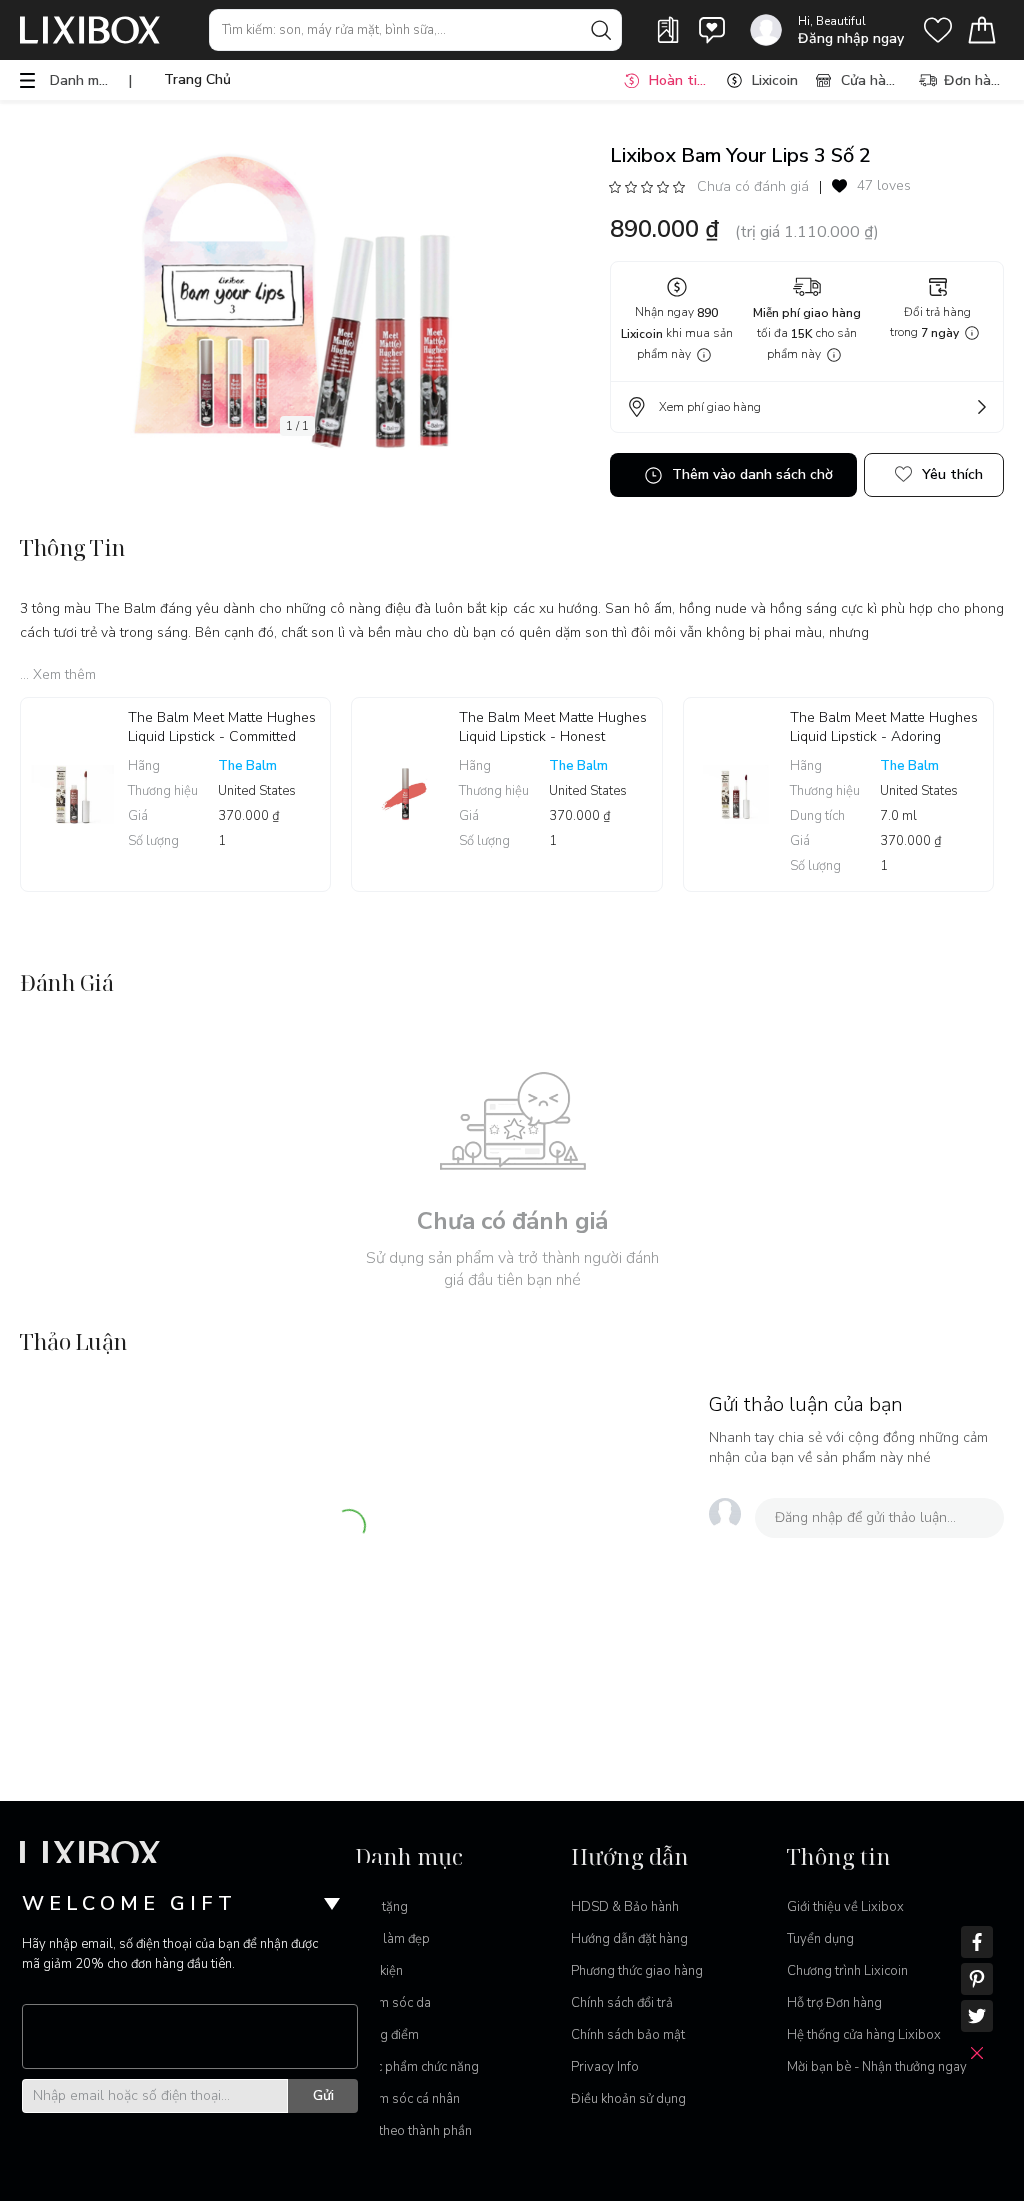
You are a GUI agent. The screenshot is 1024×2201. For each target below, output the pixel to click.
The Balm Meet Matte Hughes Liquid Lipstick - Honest (553, 727)
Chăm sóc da (393, 2003)
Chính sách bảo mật (628, 2035)
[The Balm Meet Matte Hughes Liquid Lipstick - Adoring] (737, 794)
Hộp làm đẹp (392, 1939)
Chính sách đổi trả (622, 2003)
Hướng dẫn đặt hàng (629, 1939)
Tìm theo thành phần (413, 2131)
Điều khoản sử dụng (628, 2099)
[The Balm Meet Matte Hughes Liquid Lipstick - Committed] (74, 794)
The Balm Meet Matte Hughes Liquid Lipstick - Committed (222, 727)
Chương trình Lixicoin (847, 1971)
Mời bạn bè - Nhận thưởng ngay (877, 2067)
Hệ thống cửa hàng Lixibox (864, 2035)
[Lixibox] (90, 30)
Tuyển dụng (820, 1939)
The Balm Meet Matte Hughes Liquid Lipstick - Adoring (884, 727)
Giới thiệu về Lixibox (845, 1907)
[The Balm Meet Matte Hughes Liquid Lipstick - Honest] (405, 794)
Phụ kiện (379, 1971)
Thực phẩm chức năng (417, 2067)
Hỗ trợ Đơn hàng (834, 2003)
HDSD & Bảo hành (625, 1907)
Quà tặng (381, 1907)
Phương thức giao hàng (637, 1971)
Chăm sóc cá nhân (407, 2099)
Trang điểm (387, 2035)
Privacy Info (605, 2067)
